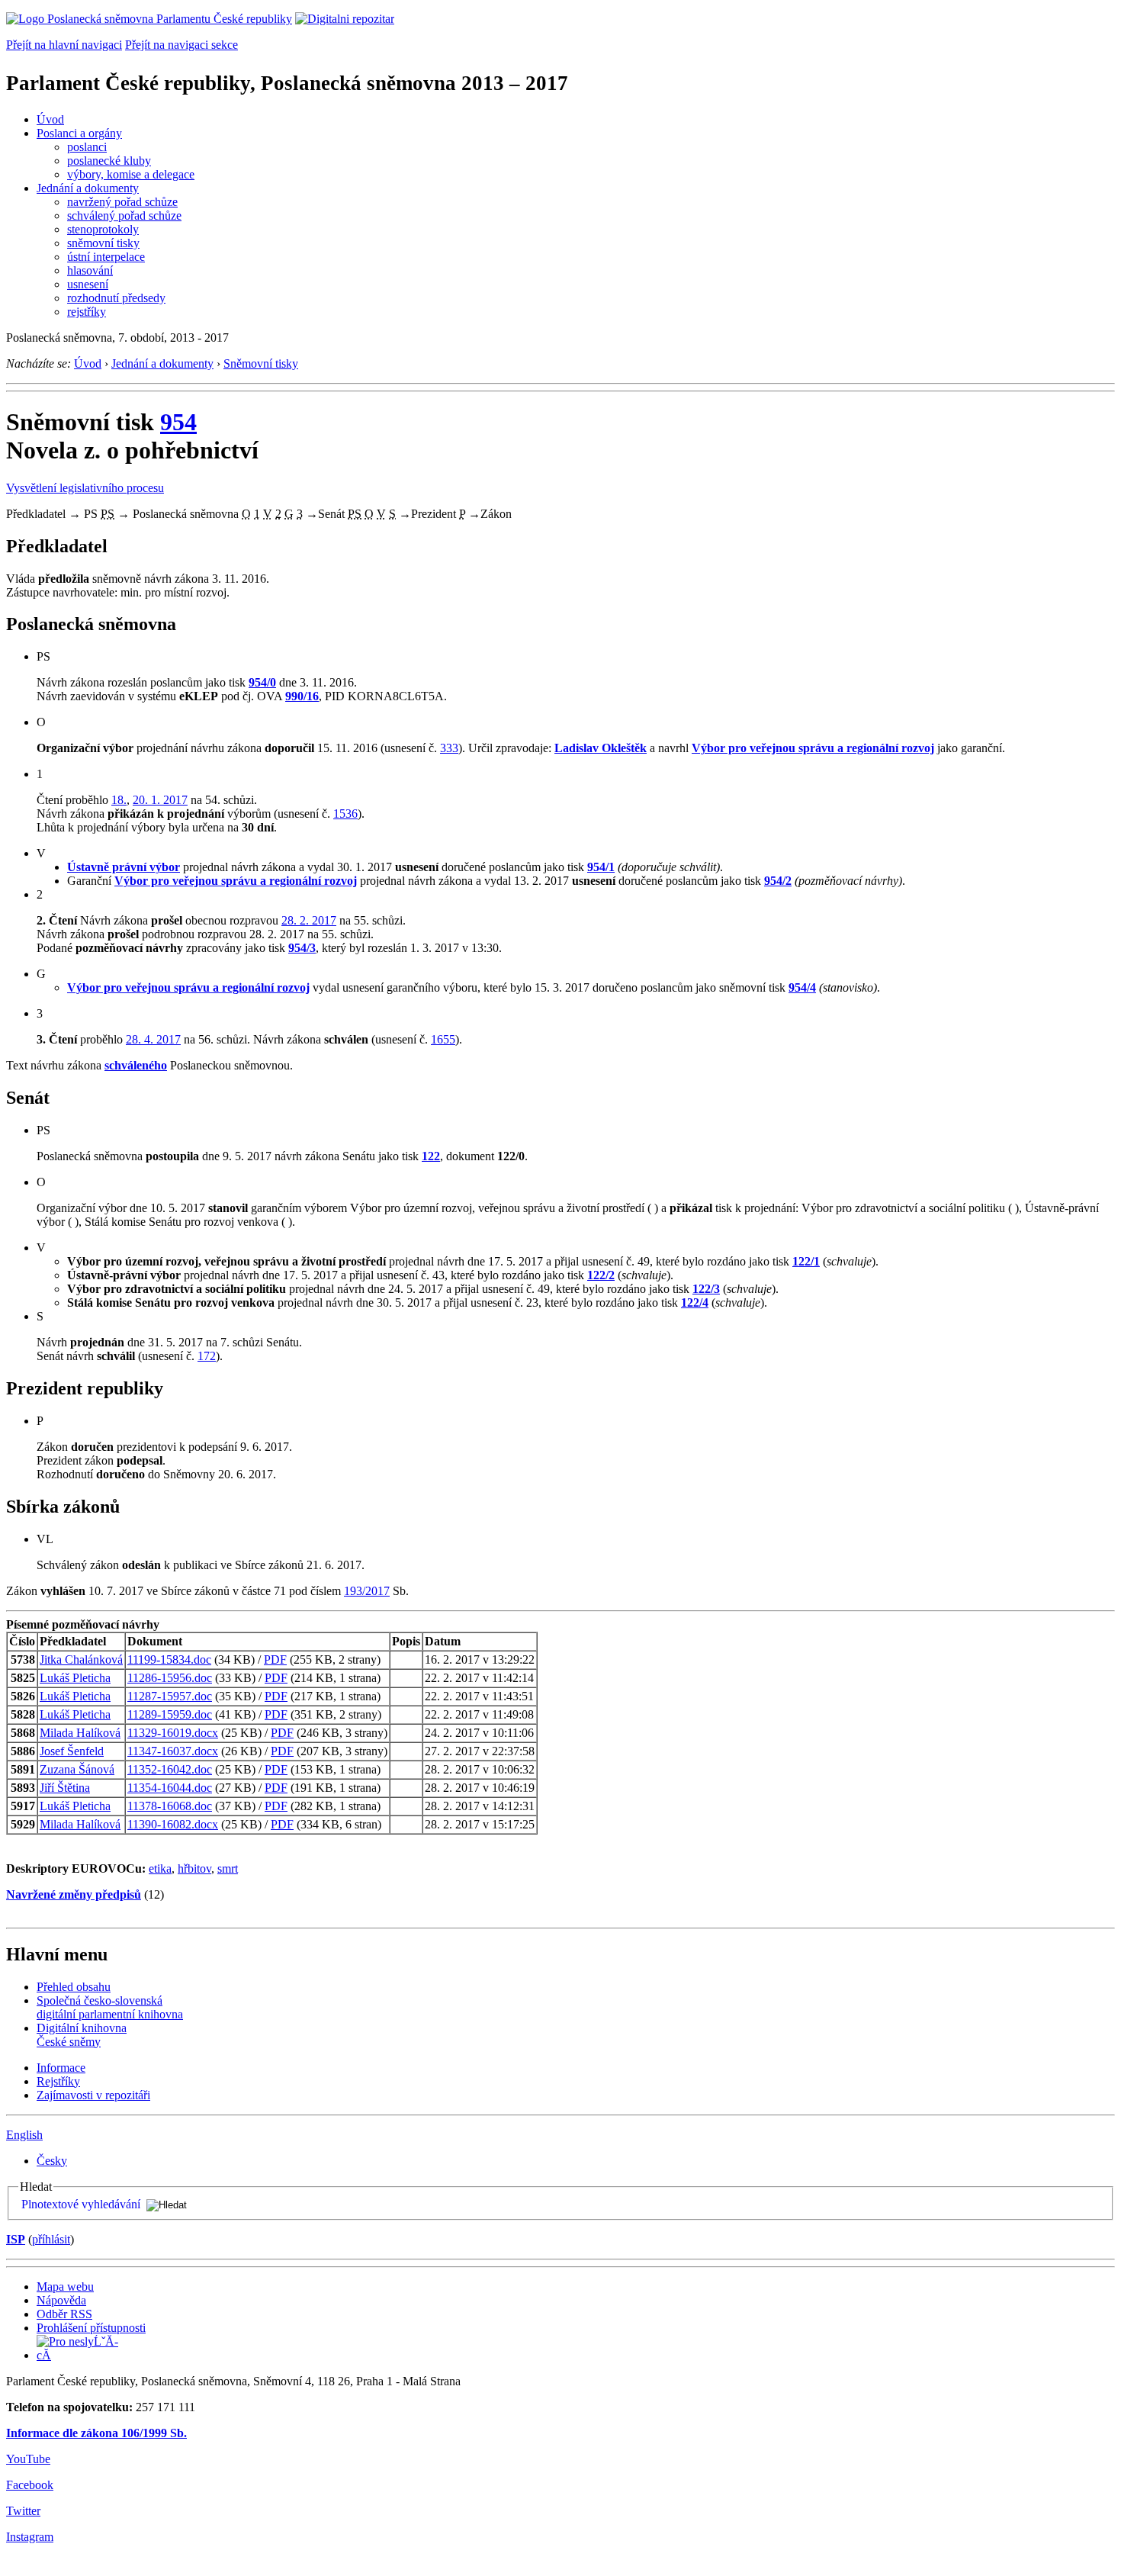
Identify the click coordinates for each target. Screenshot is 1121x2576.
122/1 (806, 1261)
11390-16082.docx (173, 1824)
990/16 (302, 696)
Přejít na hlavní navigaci (64, 45)
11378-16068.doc (170, 1806)
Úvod (50, 119)
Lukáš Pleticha (75, 1678)
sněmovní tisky (103, 243)
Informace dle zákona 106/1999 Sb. (96, 2433)
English (24, 2135)
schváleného (136, 1065)
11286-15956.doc (170, 1678)
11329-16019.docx (173, 1733)
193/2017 (367, 1591)
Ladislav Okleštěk (601, 748)
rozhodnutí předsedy (116, 298)
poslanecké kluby (109, 161)
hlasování (90, 270)
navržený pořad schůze (122, 202)
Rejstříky (58, 2081)
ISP (16, 2239)
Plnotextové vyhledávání (81, 2204)
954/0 (262, 682)
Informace (61, 2068)
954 (178, 422)
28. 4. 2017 (153, 1039)
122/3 (706, 1289)
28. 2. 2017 (309, 920)
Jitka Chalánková (81, 1659)
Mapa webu (65, 2287)
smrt (228, 1868)
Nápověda (61, 2300)
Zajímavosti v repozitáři (93, 2095)
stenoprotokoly (103, 229)
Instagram (30, 2537)
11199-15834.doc (169, 1659)
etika (160, 1868)
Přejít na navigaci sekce (181, 45)
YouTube (28, 2459)
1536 (345, 814)
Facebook (30, 2485)
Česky (52, 2161)
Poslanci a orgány (79, 133)
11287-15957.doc (170, 1696)
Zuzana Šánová (77, 1769)
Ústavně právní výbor (124, 867)
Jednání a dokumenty (88, 188)
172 (207, 1356)
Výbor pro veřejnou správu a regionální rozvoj (813, 748)
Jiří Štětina (65, 1788)
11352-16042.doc (170, 1769)
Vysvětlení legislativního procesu (85, 488)
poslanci (87, 147)
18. (119, 800)
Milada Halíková (80, 1733)
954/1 (601, 867)
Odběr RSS (64, 2314)
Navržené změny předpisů (74, 1894)
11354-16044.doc (170, 1788)
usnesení (88, 284)
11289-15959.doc (170, 1714)
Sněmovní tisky (261, 363)
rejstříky (87, 312)
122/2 (601, 1275)
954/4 (802, 987)
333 (449, 748)
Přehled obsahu (74, 1987)
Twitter (23, 2511)
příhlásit (51, 2239)
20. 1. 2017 (160, 800)
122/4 (695, 1302)
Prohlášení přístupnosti (91, 2328)
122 (431, 1156)
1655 (443, 1039)
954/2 (778, 881)
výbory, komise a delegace (131, 174)
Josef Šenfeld (72, 1751)
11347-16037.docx (173, 1751)
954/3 (302, 948)
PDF (275, 1659)
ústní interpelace (106, 257)
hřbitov (194, 1868)
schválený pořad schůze (124, 215)
